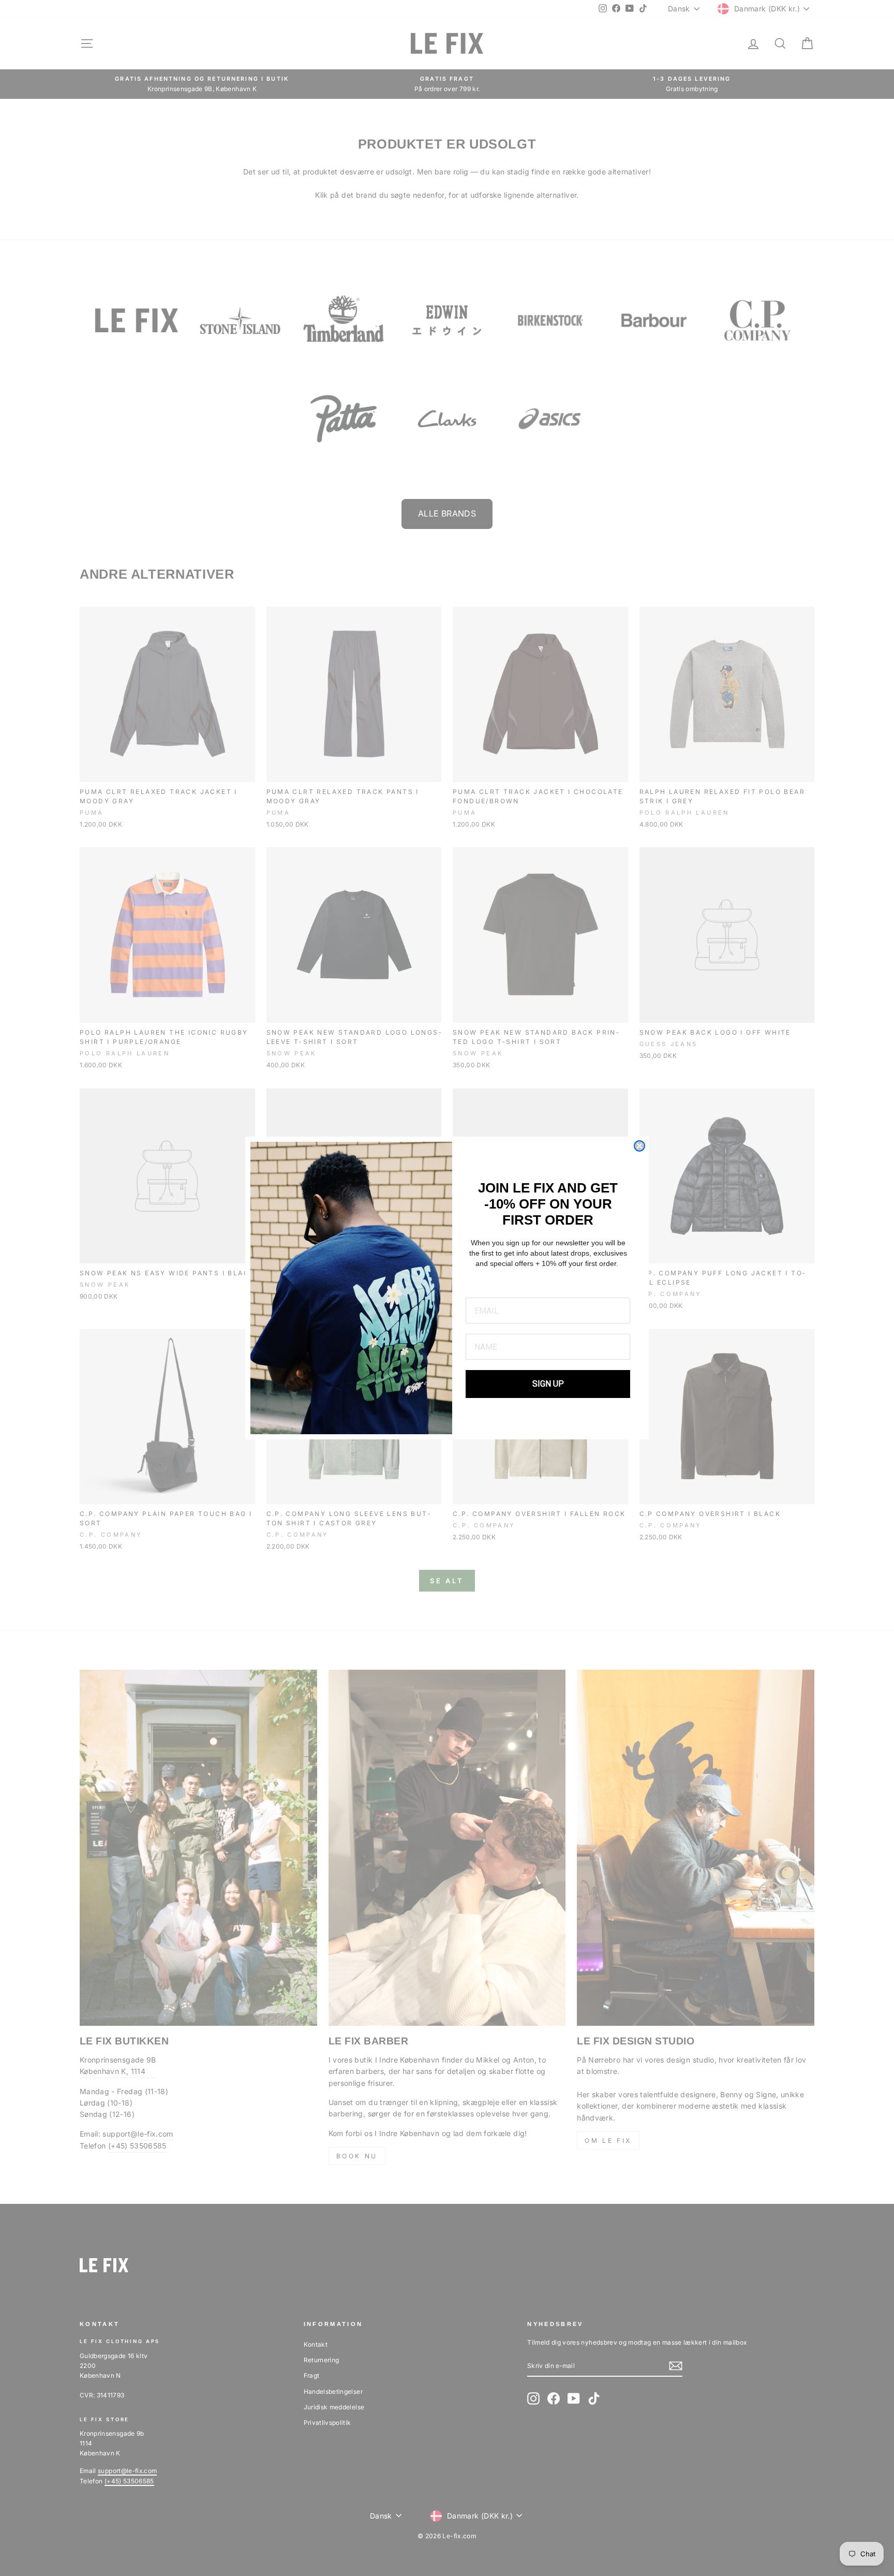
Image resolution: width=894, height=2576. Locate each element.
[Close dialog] (639, 1146)
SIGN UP (548, 1384)
